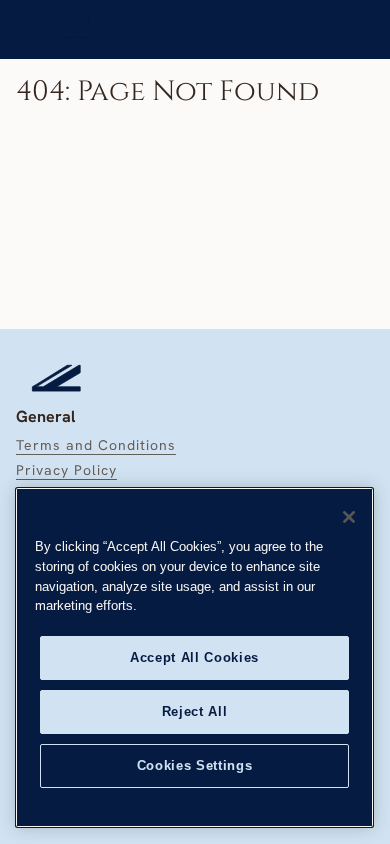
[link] (64, 29)
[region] (194, 657)
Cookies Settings (195, 765)
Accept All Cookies (194, 657)
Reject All (195, 711)
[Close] (349, 517)
